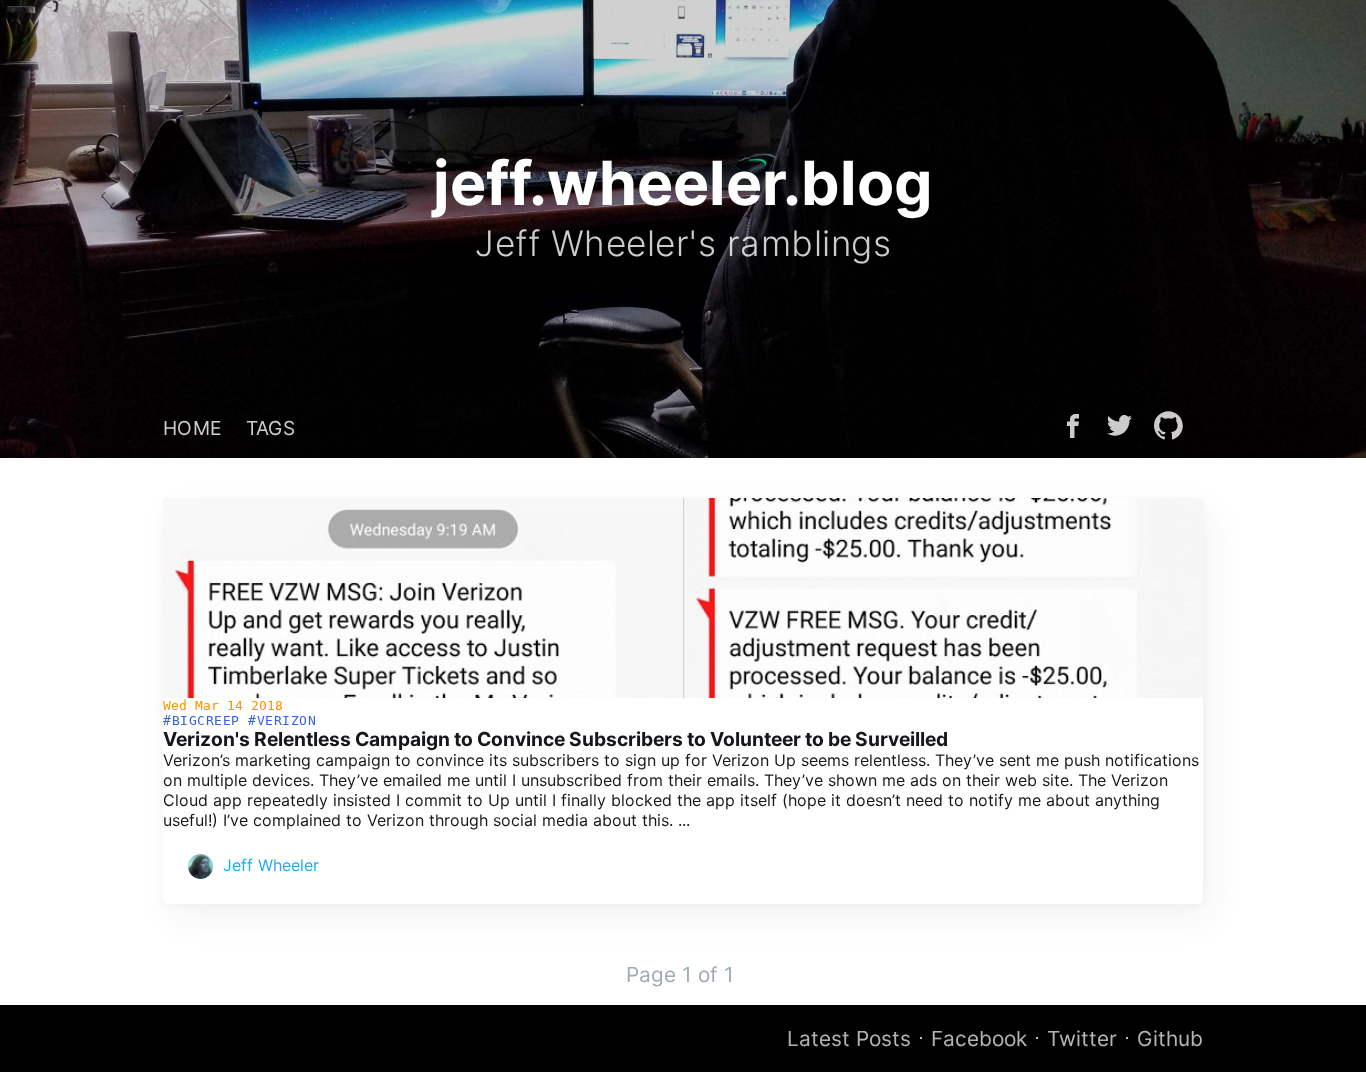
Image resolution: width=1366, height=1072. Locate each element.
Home (192, 428)
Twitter (1082, 1038)
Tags (271, 428)
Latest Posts (849, 1038)
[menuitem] (192, 428)
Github (1170, 1038)
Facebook (979, 1038)
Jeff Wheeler (271, 865)
